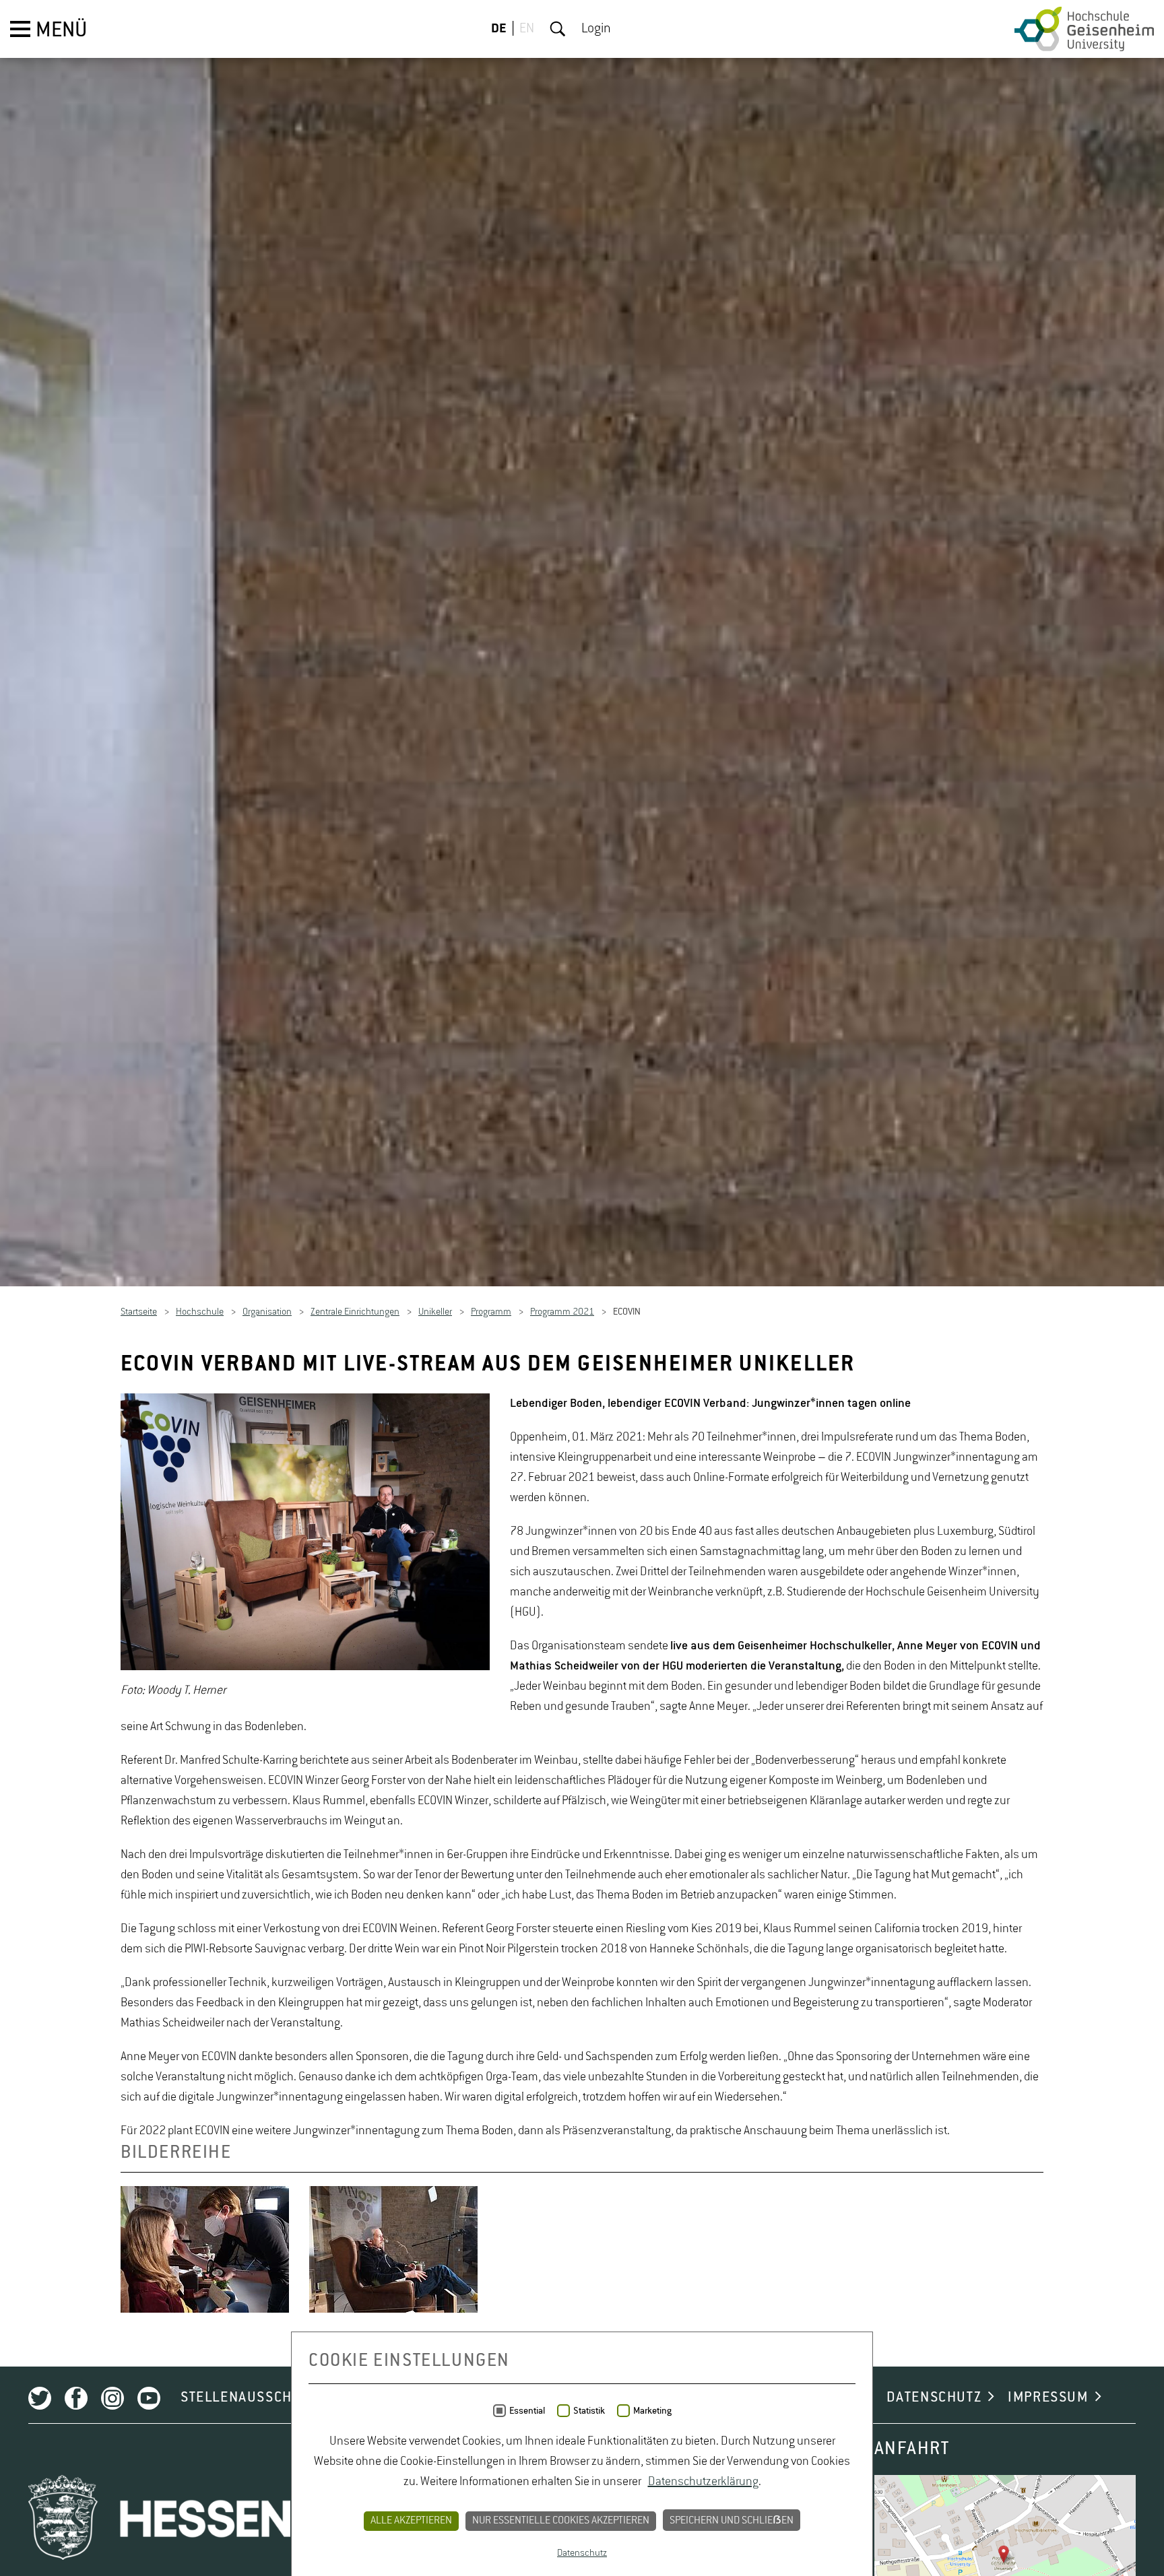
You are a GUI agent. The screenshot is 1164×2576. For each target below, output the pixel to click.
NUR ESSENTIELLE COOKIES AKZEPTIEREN (561, 2521)
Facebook (76, 2400)
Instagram (112, 2400)
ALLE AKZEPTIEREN (411, 2521)
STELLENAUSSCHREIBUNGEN (276, 2400)
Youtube (149, 2400)
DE (499, 29)
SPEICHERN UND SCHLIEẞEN (732, 2521)
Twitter (40, 2400)
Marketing (652, 2411)
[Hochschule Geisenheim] (1084, 29)
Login (596, 29)
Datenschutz (582, 2553)
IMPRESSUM (1048, 2400)
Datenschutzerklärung (703, 2482)
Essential (527, 2411)
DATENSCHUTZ (934, 2400)
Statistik (589, 2411)
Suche (558, 29)
